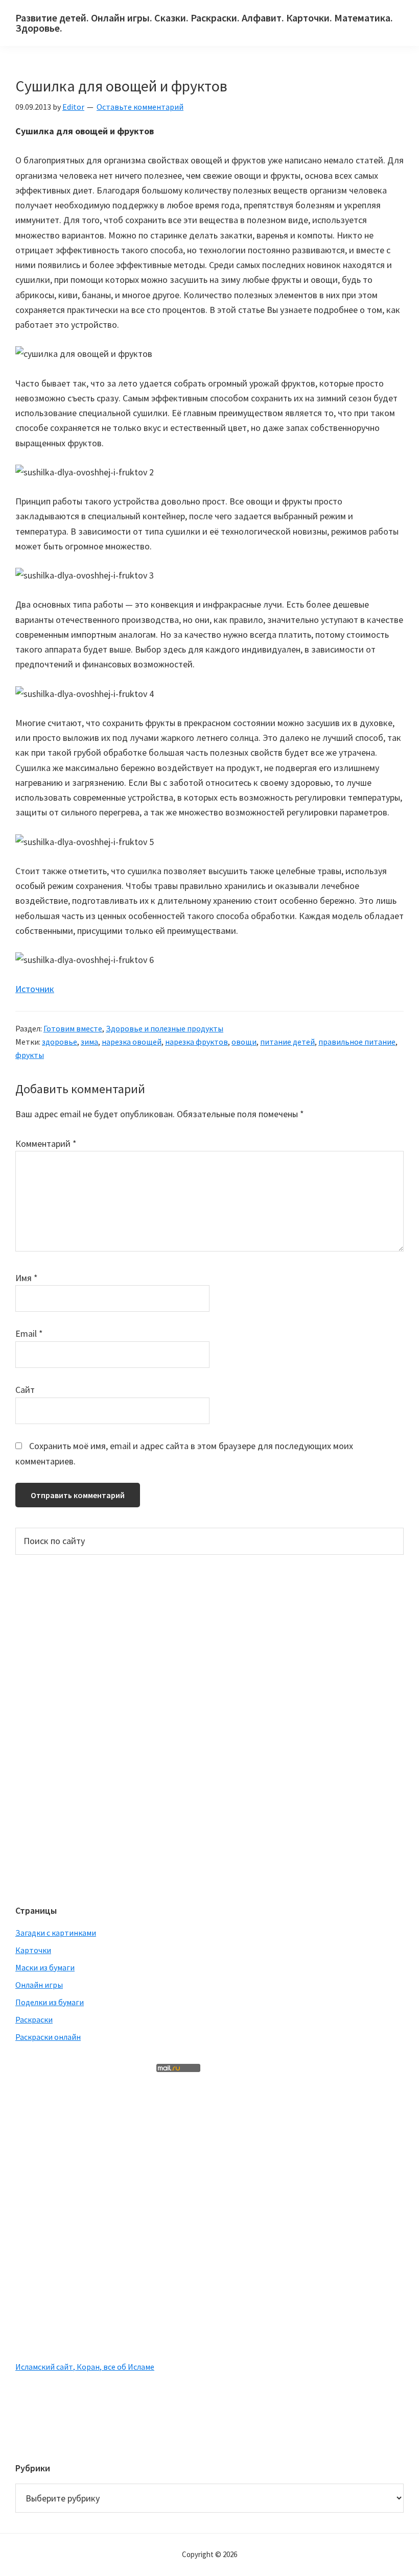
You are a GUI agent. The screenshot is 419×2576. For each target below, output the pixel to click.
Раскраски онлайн (48, 2037)
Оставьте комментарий (140, 107)
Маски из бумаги (45, 1967)
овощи (244, 1042)
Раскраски (34, 2019)
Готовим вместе (73, 1028)
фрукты (30, 1055)
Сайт (25, 1390)
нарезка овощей (132, 1042)
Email (29, 1333)
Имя (27, 1278)
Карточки (33, 1950)
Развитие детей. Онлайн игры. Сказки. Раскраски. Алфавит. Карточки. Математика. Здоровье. (204, 23)
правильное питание (357, 1042)
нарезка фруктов (196, 1042)
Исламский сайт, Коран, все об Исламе (85, 2367)
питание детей (287, 1042)
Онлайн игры (39, 1985)
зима (89, 1042)
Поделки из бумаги (50, 2002)
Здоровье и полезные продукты (165, 1028)
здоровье (60, 1042)
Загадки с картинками (56, 1933)
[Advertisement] (56, 1728)
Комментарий (46, 1143)
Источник (35, 989)
